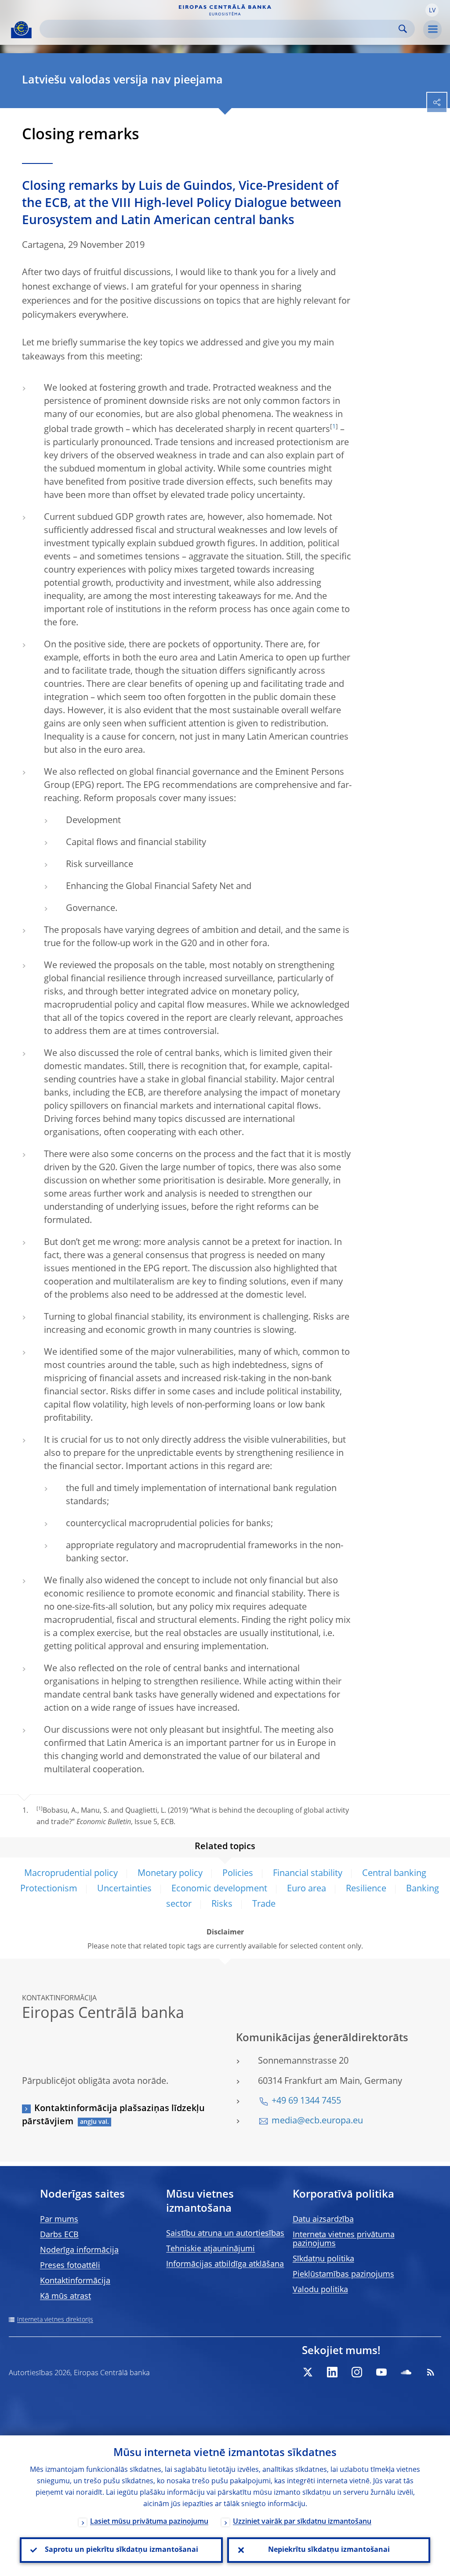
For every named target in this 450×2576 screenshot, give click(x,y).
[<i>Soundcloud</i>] (406, 2372)
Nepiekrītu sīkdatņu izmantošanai (329, 2550)
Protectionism (49, 1889)
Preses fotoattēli (70, 2266)
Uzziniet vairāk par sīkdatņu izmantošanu (302, 2522)
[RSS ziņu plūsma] (431, 2372)
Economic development (219, 1889)
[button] (432, 10)
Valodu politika (320, 2290)
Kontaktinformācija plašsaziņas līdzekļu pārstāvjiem (113, 2115)
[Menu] (432, 29)
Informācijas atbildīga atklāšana (225, 2264)
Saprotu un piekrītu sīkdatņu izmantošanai (122, 2550)
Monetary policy (170, 1874)
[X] (308, 2372)
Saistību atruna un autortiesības (225, 2234)
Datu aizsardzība (323, 2220)
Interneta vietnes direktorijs (55, 2320)
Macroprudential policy (71, 1874)
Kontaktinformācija (75, 2281)
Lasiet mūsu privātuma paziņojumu (149, 2522)
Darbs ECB (59, 2235)
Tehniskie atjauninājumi (210, 2249)
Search (403, 29)
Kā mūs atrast (65, 2297)
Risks (222, 1905)
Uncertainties (124, 1889)
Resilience (366, 1889)
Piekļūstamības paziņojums (343, 2275)
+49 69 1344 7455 (306, 2101)
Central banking (394, 1874)
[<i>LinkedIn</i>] (332, 2372)
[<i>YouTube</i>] (381, 2372)
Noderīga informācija (79, 2250)
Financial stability (308, 1874)
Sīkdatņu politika (323, 2259)
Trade (264, 1905)
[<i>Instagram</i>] (357, 2372)
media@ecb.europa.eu (317, 2121)
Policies (238, 1874)
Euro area (307, 1889)
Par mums (59, 2220)
